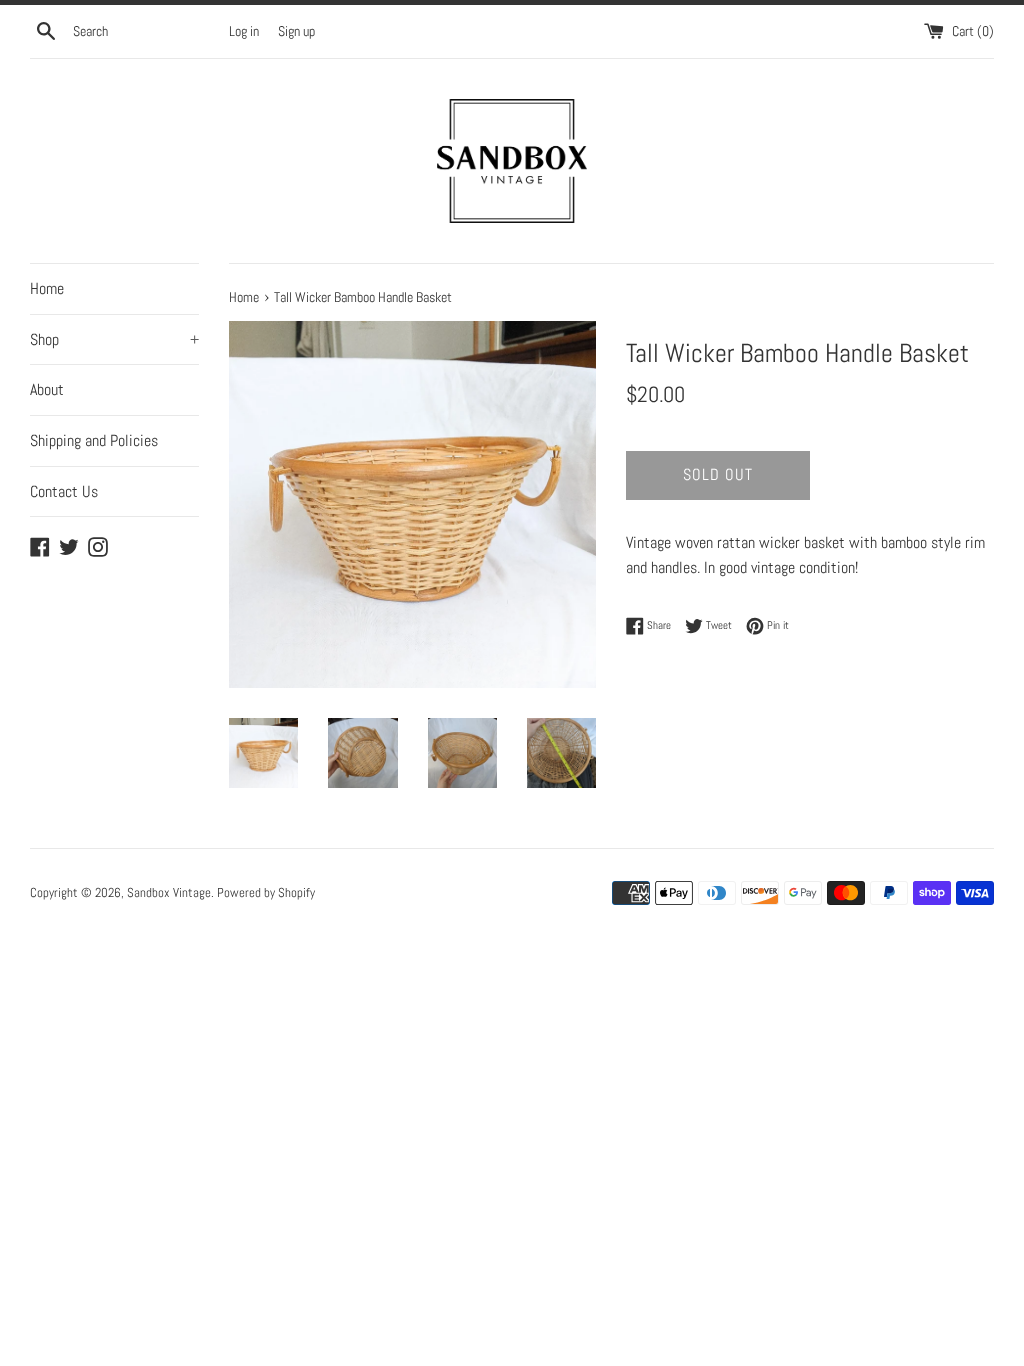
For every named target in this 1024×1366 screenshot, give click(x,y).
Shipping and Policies (94, 440)
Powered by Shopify (266, 892)
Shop (114, 339)
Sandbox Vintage (169, 892)
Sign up (296, 31)
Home (47, 288)
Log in (244, 31)
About (47, 389)
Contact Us (64, 491)
